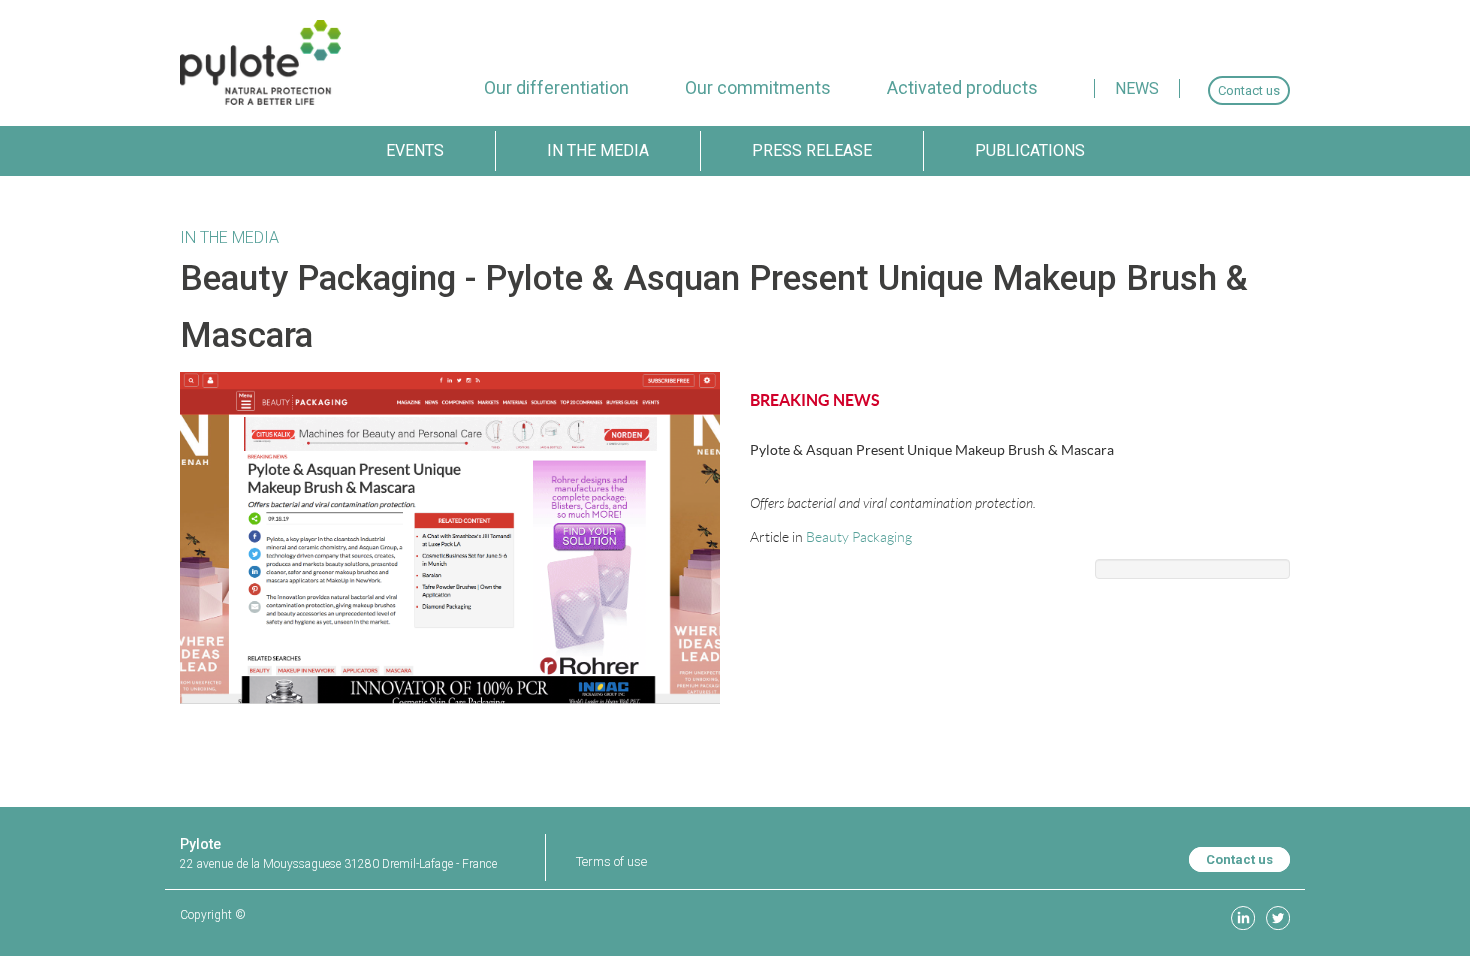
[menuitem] (556, 87)
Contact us (1239, 859)
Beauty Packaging (859, 537)
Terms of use (611, 861)
